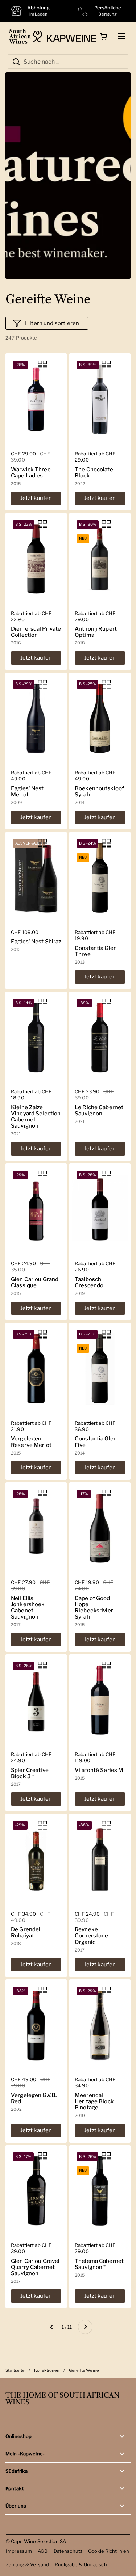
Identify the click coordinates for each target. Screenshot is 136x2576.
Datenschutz (68, 2551)
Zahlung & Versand (27, 2564)
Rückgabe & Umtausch (81, 2564)
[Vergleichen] (42, 365)
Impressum (19, 2551)
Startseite (15, 2370)
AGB (43, 2551)
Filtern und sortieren (52, 323)
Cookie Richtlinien (109, 2551)
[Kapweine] (64, 36)
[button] (103, 36)
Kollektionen (47, 2370)
